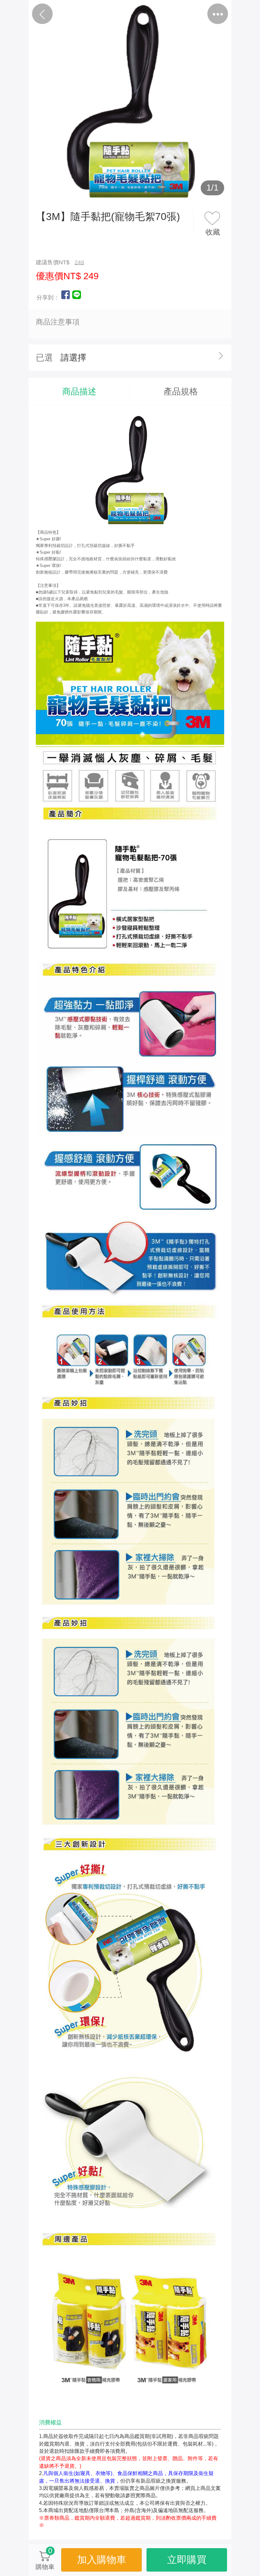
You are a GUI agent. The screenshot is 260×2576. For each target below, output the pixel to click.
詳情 (156, 14)
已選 (44, 358)
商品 (104, 14)
